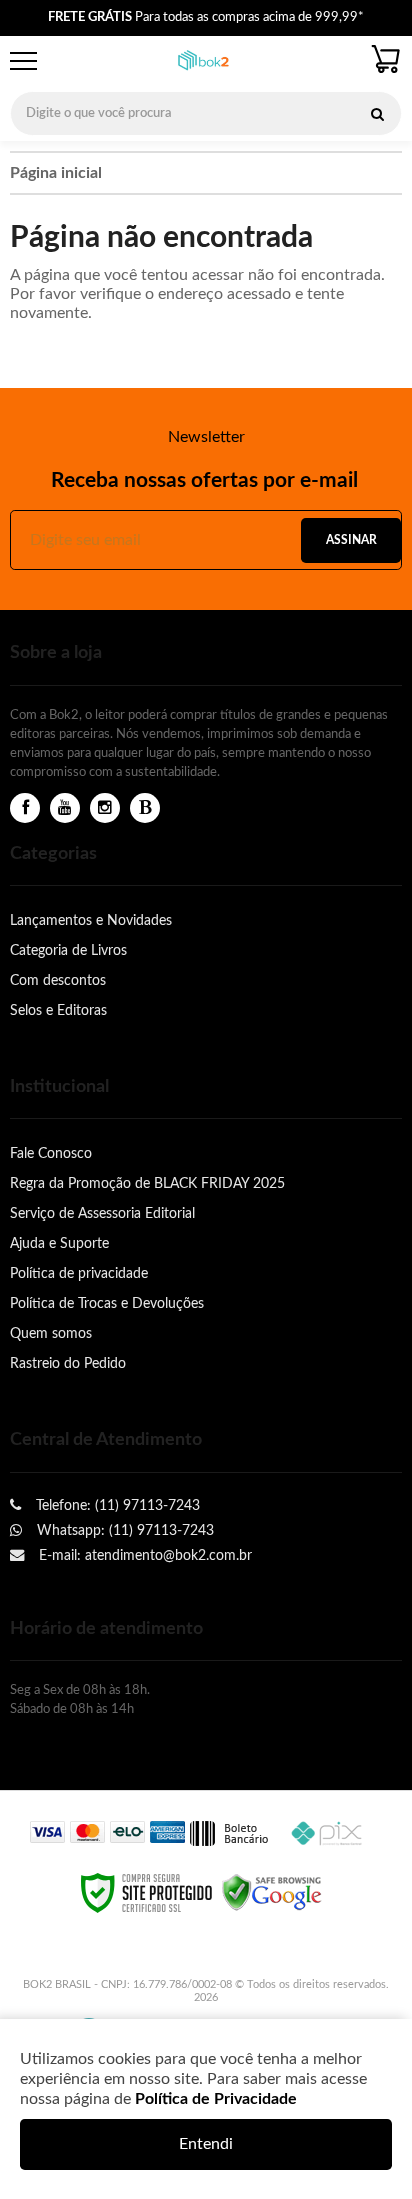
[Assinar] (351, 540)
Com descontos (58, 980)
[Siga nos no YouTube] (65, 808)
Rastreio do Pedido (68, 1363)
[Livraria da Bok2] (203, 61)
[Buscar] (377, 113)
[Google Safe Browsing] (272, 1892)
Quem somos (51, 1333)
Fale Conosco (51, 1153)
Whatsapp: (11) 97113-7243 (123, 1530)
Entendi (206, 2144)
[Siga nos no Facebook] (25, 808)
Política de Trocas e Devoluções (107, 1303)
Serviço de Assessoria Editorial (102, 1213)
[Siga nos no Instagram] (105, 808)
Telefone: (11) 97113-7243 (116, 1505)
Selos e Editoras (58, 1010)
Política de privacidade (79, 1273)
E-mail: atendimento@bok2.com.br (143, 1555)
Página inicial (56, 173)
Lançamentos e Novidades (91, 920)
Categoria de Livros (68, 950)
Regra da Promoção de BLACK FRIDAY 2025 (147, 1183)
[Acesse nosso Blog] (145, 808)
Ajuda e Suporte (59, 1243)
